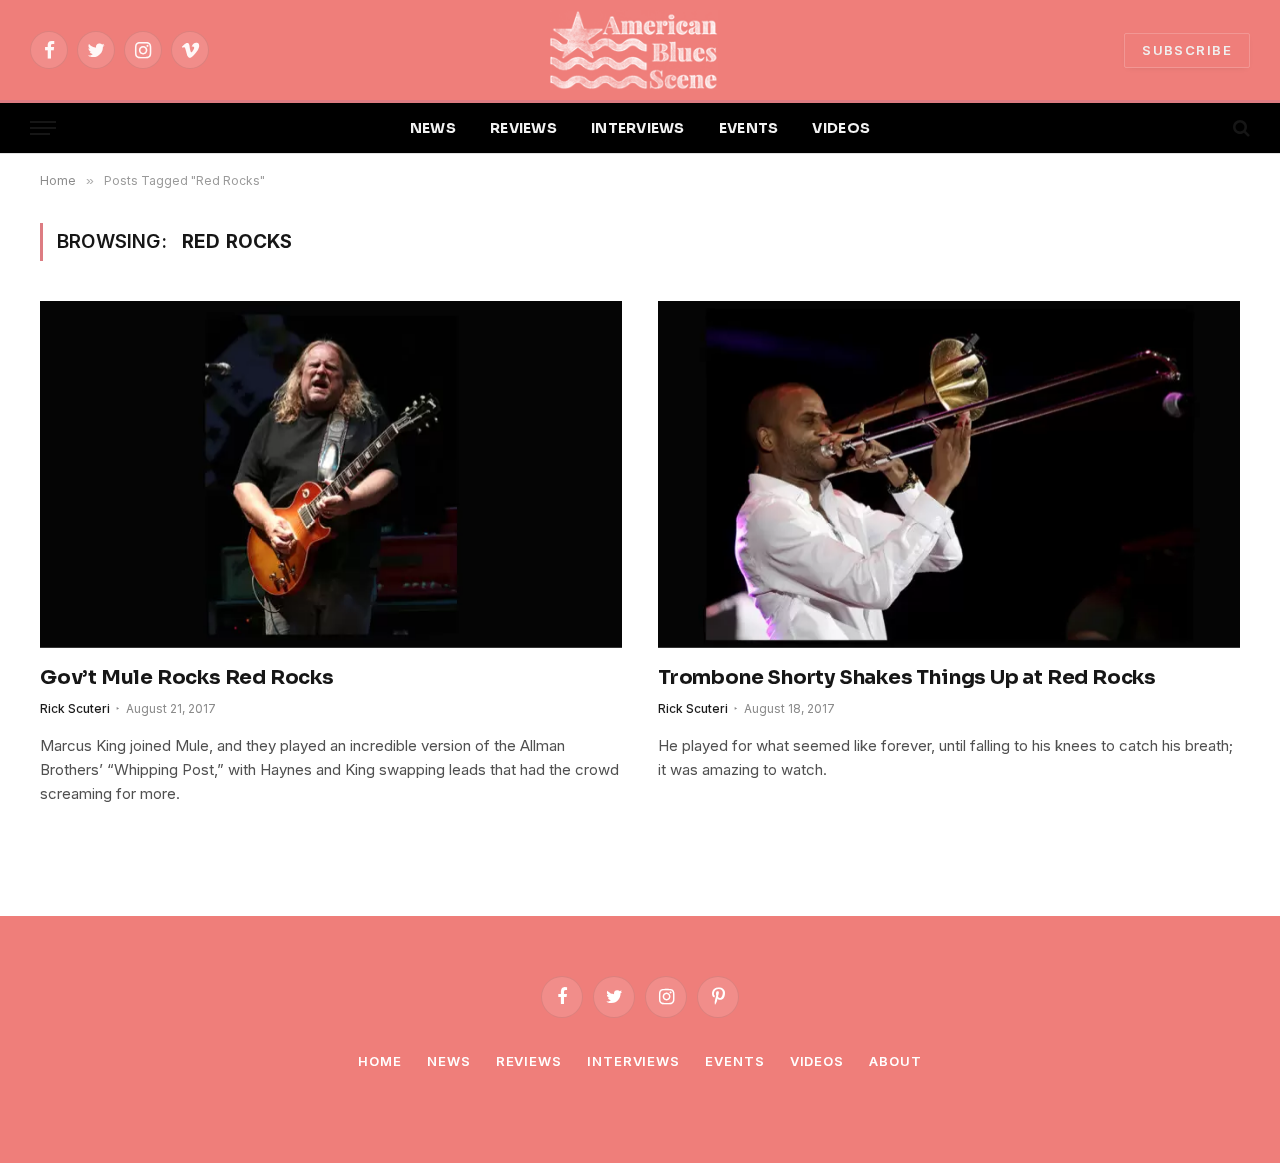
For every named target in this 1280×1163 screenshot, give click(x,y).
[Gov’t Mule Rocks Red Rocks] (331, 474)
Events (734, 1061)
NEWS (433, 128)
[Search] (1239, 128)
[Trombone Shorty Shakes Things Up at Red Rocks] (949, 474)
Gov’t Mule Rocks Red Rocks (187, 677)
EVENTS (749, 128)
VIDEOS (841, 128)
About (895, 1061)
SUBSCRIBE (1187, 50)
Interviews (633, 1061)
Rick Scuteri (75, 708)
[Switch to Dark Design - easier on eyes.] (1207, 128)
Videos (817, 1061)
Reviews (529, 1061)
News (449, 1061)
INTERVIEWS (638, 128)
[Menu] (43, 128)
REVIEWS (523, 128)
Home (380, 1061)
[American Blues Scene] (640, 50)
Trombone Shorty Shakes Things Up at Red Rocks (907, 677)
